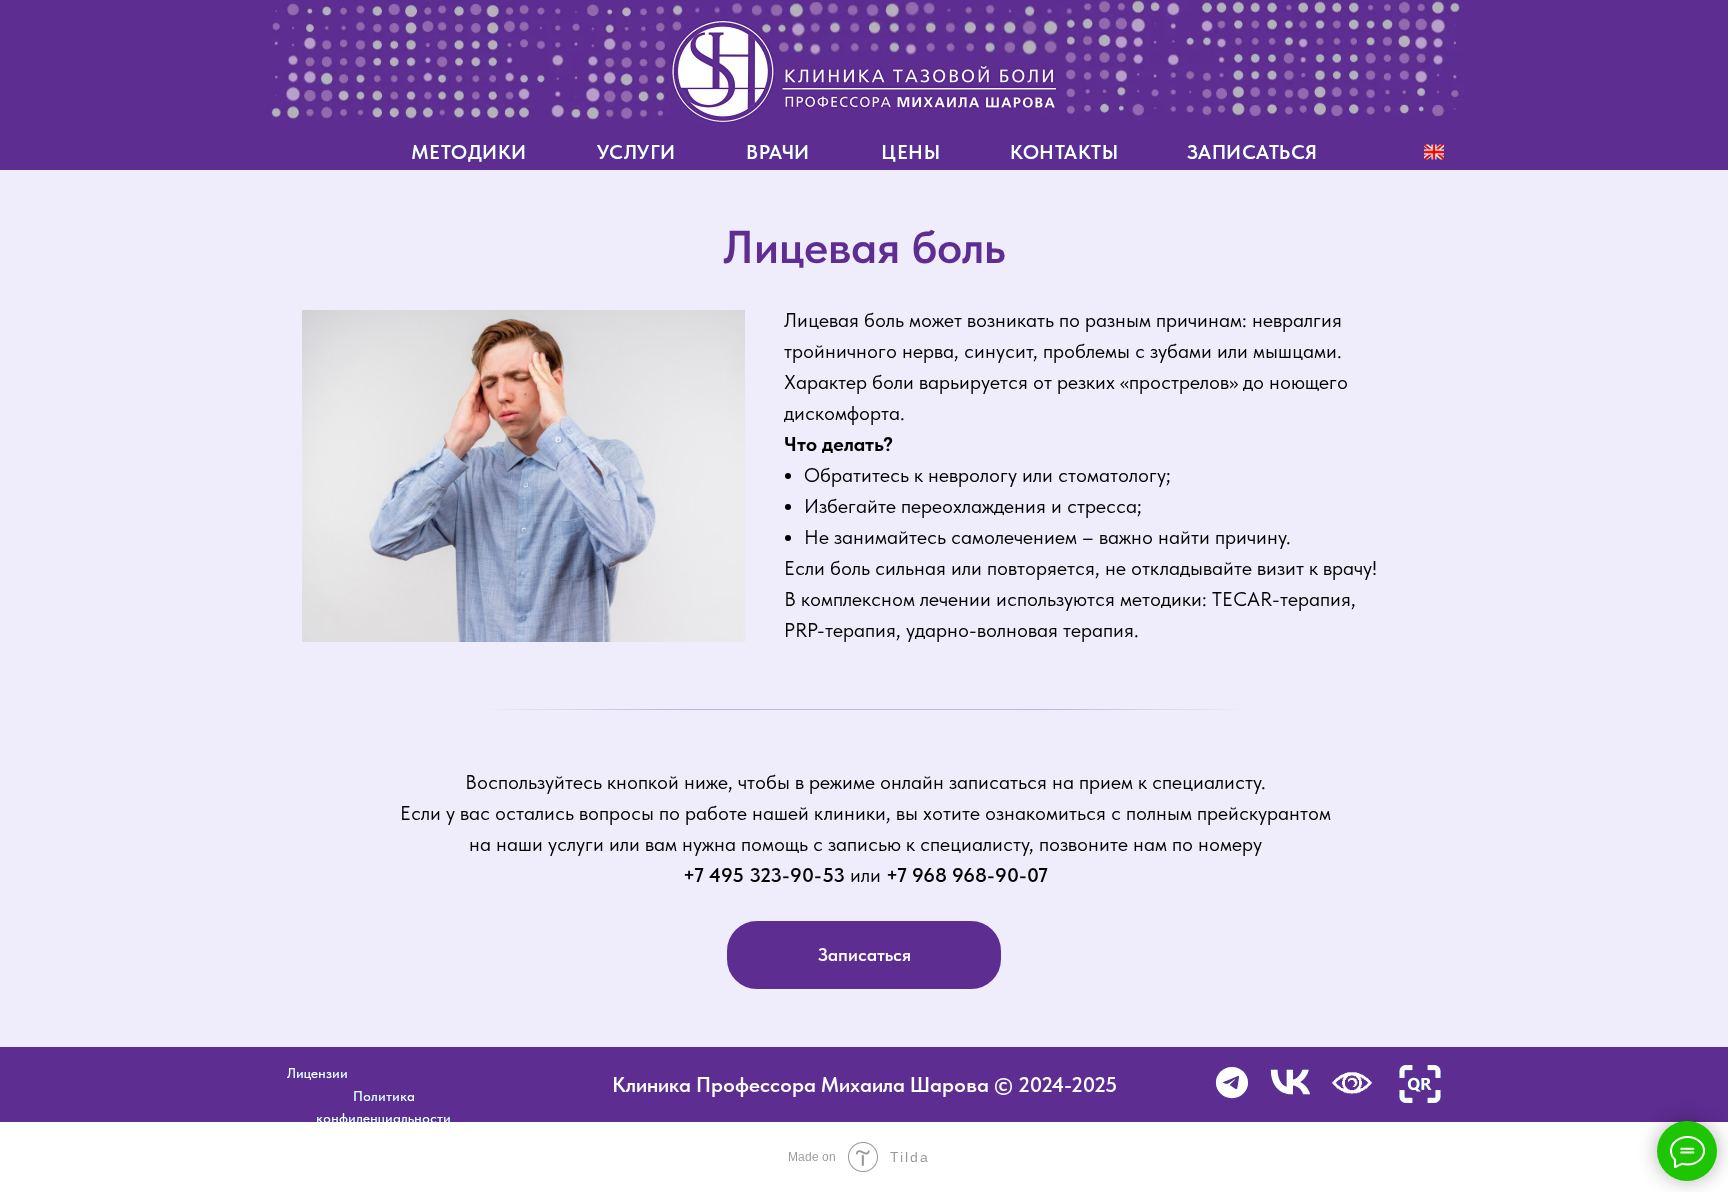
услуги (636, 152)
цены (910, 152)
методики (469, 152)
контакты (1064, 152)
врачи (778, 152)
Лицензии (317, 1073)
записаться (1252, 152)
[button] (1420, 1084)
